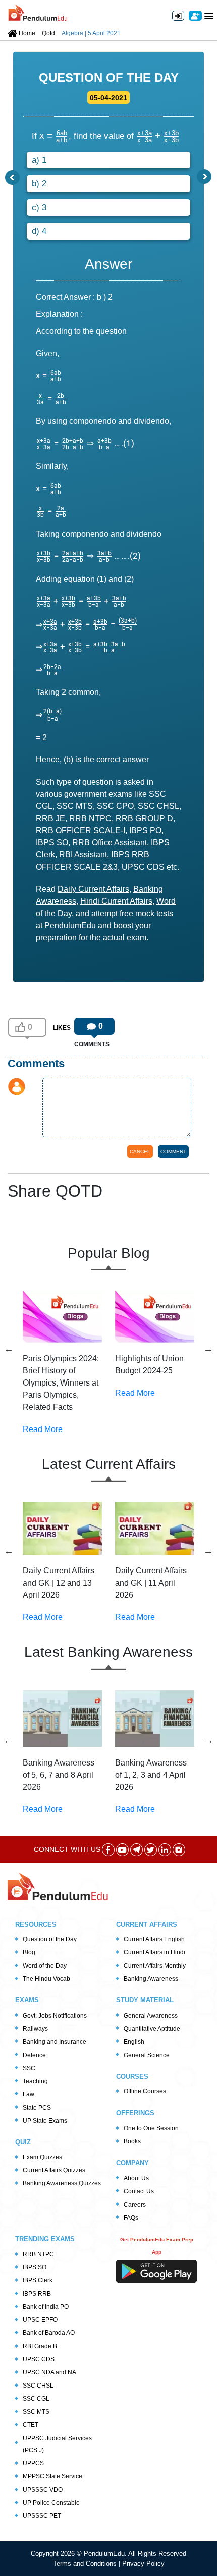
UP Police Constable (51, 2503)
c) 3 (39, 207)
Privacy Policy (143, 2564)
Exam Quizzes (42, 2157)
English (134, 2042)
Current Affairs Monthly (155, 1966)
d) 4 (39, 231)
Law (29, 2094)
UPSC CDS (39, 2359)
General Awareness (151, 2016)
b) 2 (39, 184)
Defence (34, 2055)
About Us (136, 2178)
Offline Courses (145, 2091)
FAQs (131, 2218)
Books (132, 2141)
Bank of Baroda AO (49, 2333)
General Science (147, 2055)
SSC (29, 2068)
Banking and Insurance (55, 2042)
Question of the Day (50, 1939)
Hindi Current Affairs (116, 901)
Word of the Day (45, 1966)
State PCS (37, 2108)
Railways (35, 2029)
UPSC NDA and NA (49, 2372)
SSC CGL (36, 2399)
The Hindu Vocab (46, 1979)
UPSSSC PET (42, 2516)
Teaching (35, 2081)
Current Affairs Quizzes (54, 2170)
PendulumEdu (70, 925)
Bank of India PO (46, 2307)
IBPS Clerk (38, 2280)
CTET (31, 2425)
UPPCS (33, 2463)
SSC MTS (36, 2412)
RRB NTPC (38, 2254)
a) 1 (39, 160)
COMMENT (173, 1151)
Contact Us (139, 2191)
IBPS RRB (37, 2294)
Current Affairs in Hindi (154, 1952)
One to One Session (151, 2128)
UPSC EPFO (40, 2320)
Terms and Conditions (86, 2564)
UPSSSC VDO (43, 2490)
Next (208, 1349)
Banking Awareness (151, 1979)
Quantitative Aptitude (152, 2029)
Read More (43, 1429)
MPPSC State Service (52, 2476)
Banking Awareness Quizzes (62, 2183)
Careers (135, 2205)
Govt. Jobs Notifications (55, 2016)
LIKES (62, 1028)
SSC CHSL (38, 2386)
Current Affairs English (154, 1939)
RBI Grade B (40, 2346)
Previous (9, 1349)
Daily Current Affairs (93, 889)
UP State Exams (45, 2121)
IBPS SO (35, 2267)
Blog (29, 1952)
